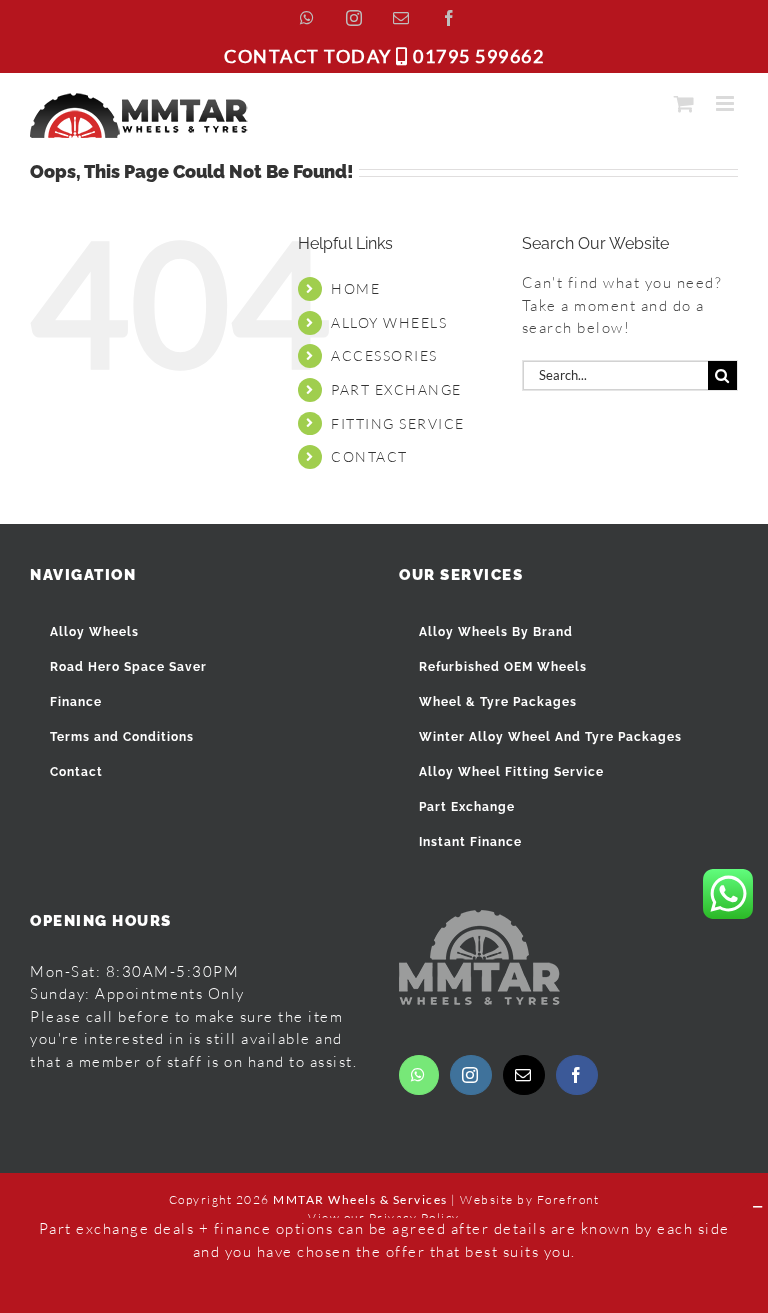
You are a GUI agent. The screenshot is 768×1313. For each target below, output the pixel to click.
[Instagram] (471, 1075)
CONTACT (369, 456)
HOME (355, 288)
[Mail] (524, 1075)
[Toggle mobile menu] (727, 103)
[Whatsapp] (419, 1075)
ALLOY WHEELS (389, 322)
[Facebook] (577, 1075)
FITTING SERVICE (398, 423)
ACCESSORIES (384, 355)
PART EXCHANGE (396, 389)
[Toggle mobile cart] (685, 103)
